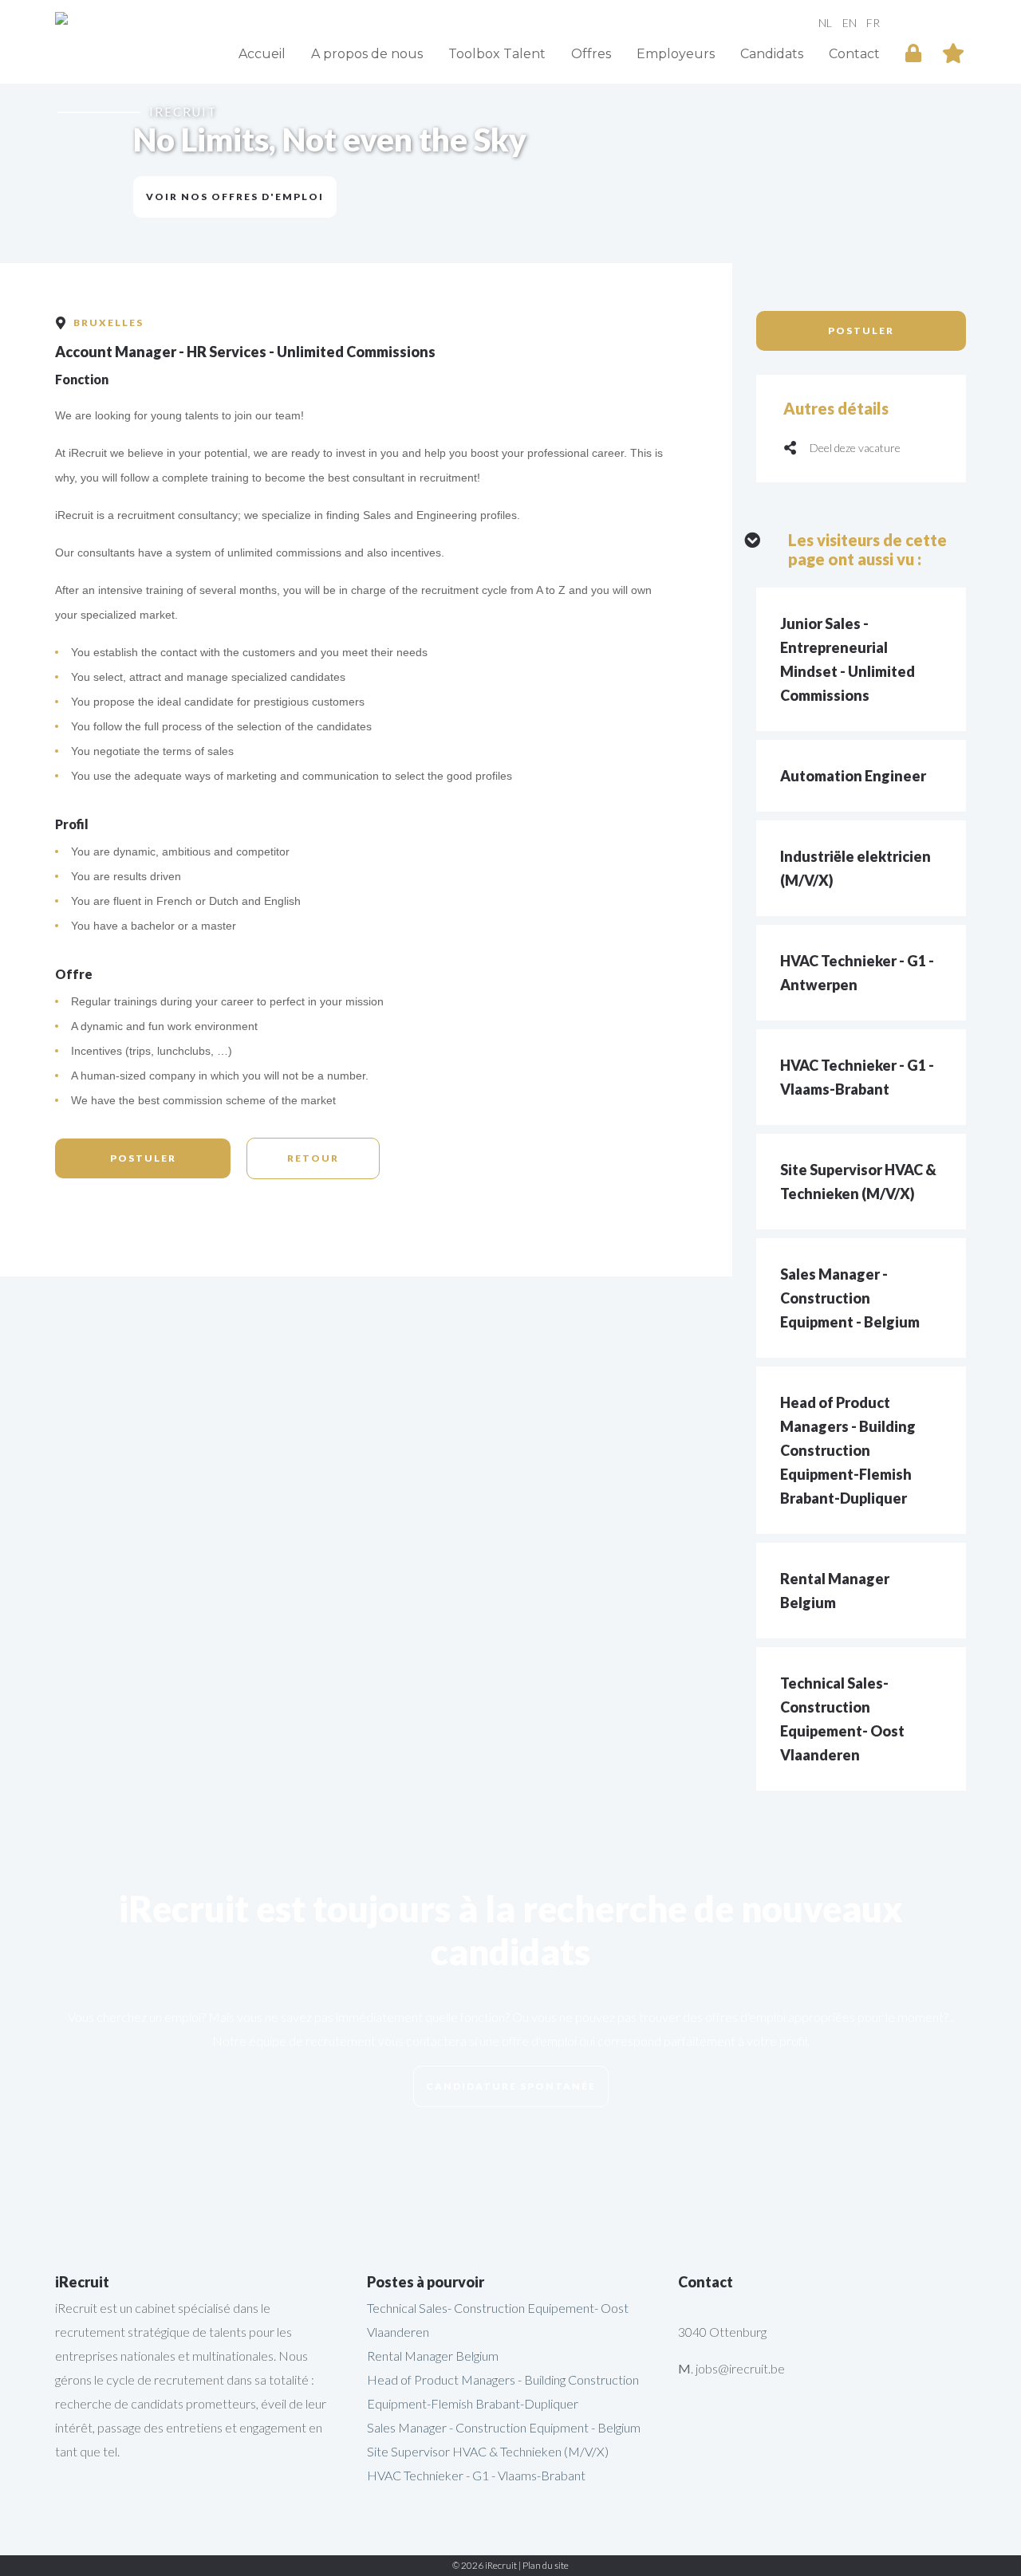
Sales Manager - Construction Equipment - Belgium (850, 1298)
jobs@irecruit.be (740, 2368)
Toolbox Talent (497, 54)
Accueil (262, 54)
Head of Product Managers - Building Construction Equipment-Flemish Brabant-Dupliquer (848, 1450)
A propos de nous (367, 54)
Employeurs (676, 54)
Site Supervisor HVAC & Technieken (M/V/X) (488, 2451)
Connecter (913, 51)
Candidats (772, 54)
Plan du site (546, 2565)
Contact (854, 54)
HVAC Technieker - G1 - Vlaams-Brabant (476, 2475)
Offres (591, 54)
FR (873, 22)
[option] (510, 163)
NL (825, 22)
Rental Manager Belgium (433, 2356)
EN (850, 22)
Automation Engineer (853, 776)
